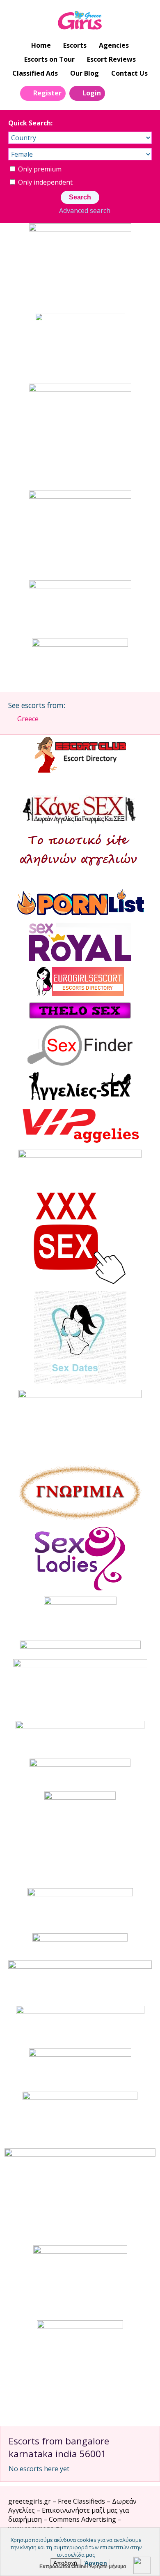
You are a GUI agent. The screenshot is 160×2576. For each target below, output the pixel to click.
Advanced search (85, 211)
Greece (28, 719)
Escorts (75, 45)
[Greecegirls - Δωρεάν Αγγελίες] (80, 21)
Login (92, 93)
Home (41, 45)
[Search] (116, 93)
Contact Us (129, 73)
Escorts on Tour (49, 59)
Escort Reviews (111, 59)
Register (47, 93)
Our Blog (85, 73)
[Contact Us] (135, 93)
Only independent (45, 182)
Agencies (114, 45)
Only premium (39, 169)
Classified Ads (35, 73)
